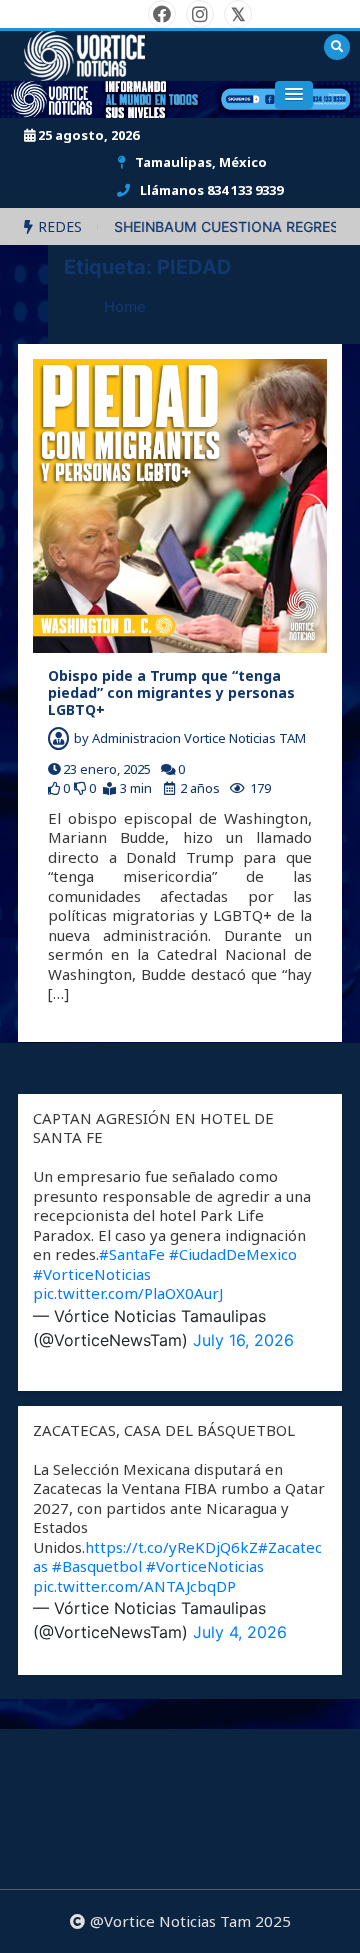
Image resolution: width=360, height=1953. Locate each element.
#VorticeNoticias (92, 1274)
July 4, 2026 (240, 1632)
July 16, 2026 (243, 1340)
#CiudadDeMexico (233, 1254)
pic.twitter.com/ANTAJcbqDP (134, 1586)
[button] (294, 95)
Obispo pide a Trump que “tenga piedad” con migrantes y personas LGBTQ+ (171, 692)
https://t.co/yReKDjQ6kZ (171, 1547)
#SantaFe (132, 1254)
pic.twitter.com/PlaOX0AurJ (128, 1293)
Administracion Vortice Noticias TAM (199, 738)
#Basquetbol (97, 1566)
